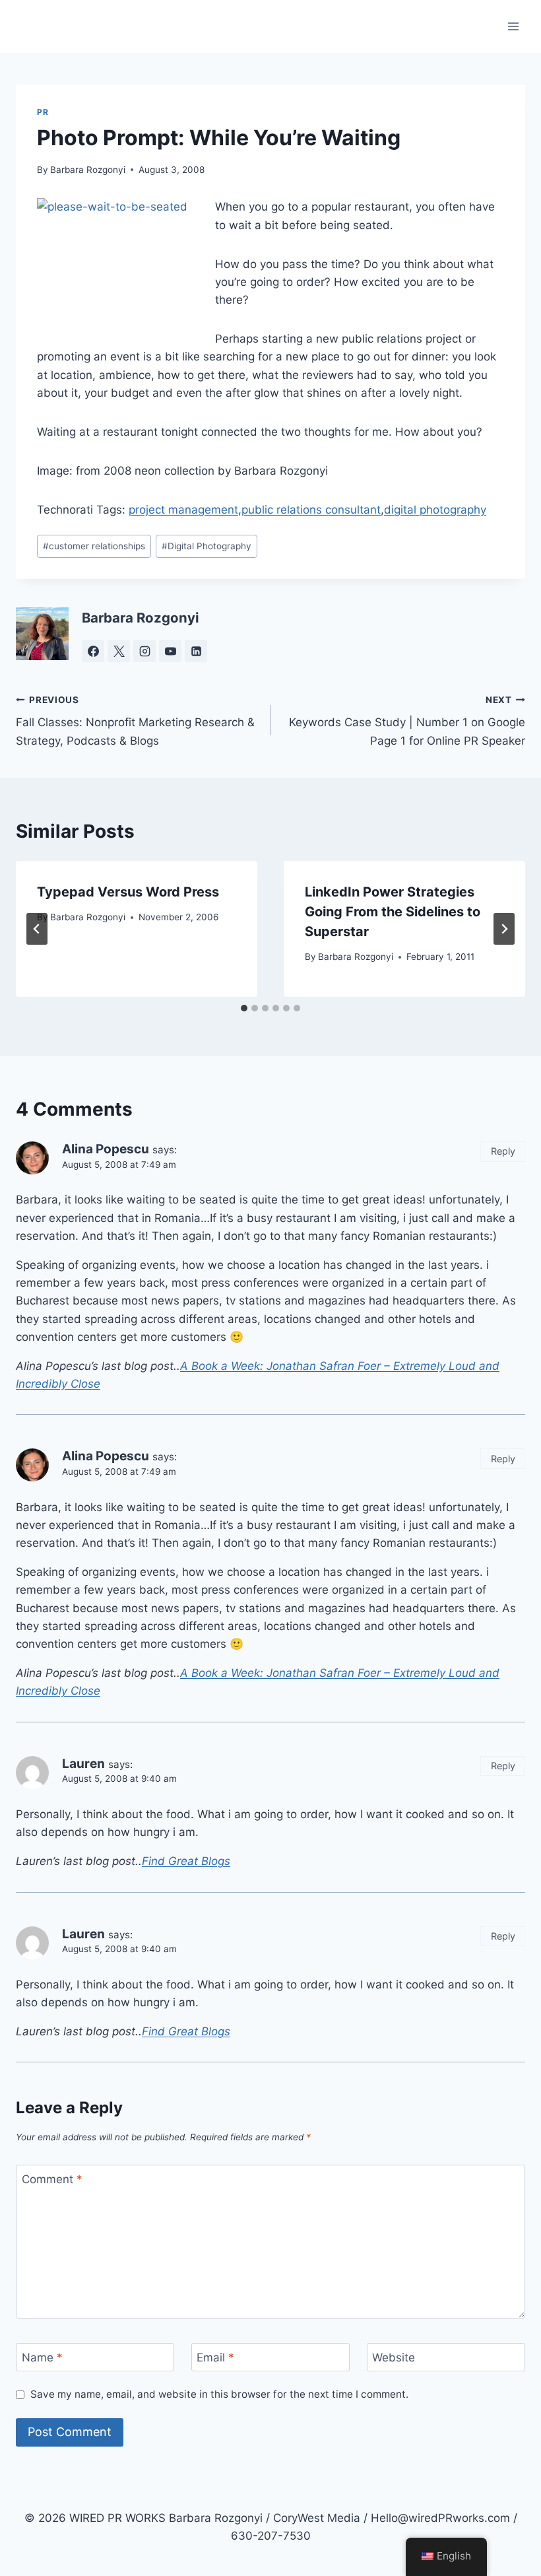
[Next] (504, 929)
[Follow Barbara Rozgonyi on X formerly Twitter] (119, 651)
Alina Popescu (106, 1149)
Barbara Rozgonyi (88, 170)
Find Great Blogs (186, 1861)
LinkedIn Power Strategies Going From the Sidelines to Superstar (393, 912)
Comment (52, 2179)
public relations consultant (311, 510)
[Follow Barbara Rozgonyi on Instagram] (144, 651)
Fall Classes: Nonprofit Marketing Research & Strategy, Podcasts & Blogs (135, 721)
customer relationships (94, 546)
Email (215, 2357)
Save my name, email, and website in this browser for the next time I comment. (219, 2394)
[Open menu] (513, 26)
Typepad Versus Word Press (128, 892)
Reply (503, 1151)
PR (43, 112)
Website (394, 2357)
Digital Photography (207, 546)
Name (42, 2357)
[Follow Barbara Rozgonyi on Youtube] (170, 651)
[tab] (244, 1008)
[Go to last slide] (37, 929)
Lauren (83, 1764)
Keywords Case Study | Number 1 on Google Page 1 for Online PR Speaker (407, 721)
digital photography (435, 510)
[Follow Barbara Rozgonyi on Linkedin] (196, 651)
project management (183, 510)
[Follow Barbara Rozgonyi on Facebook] (93, 651)
